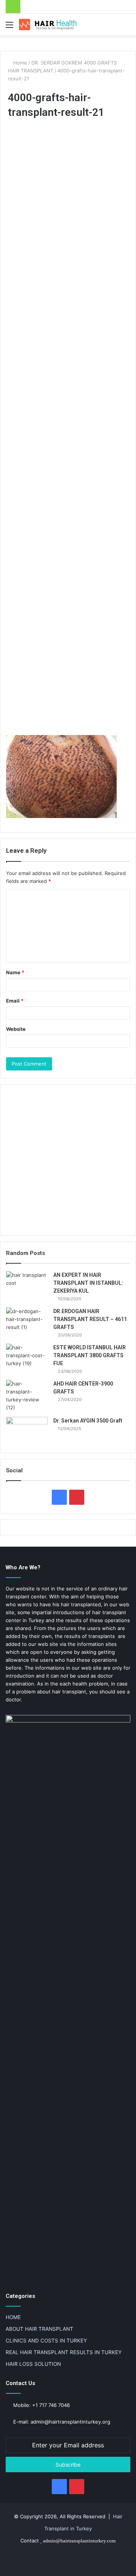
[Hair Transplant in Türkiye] (49, 25)
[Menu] (9, 27)
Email (15, 1001)
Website (16, 1029)
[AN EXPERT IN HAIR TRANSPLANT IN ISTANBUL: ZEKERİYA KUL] (27, 1285)
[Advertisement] (68, 428)
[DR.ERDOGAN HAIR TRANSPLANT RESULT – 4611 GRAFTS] (27, 1322)
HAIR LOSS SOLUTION (33, 2364)
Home (19, 63)
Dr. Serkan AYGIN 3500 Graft (88, 1421)
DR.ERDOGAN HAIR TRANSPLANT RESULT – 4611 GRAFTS (90, 1319)
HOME (13, 2317)
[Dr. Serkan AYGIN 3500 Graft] (27, 1431)
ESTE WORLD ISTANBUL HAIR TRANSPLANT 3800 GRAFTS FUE (90, 1355)
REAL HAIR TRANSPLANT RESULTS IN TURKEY (64, 2352)
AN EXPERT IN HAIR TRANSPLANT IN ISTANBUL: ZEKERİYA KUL (88, 1283)
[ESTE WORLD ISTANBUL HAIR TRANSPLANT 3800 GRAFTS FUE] (27, 1358)
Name (15, 972)
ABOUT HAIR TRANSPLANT (39, 2329)
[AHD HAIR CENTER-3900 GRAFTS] (27, 1396)
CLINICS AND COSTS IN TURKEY (46, 2341)
